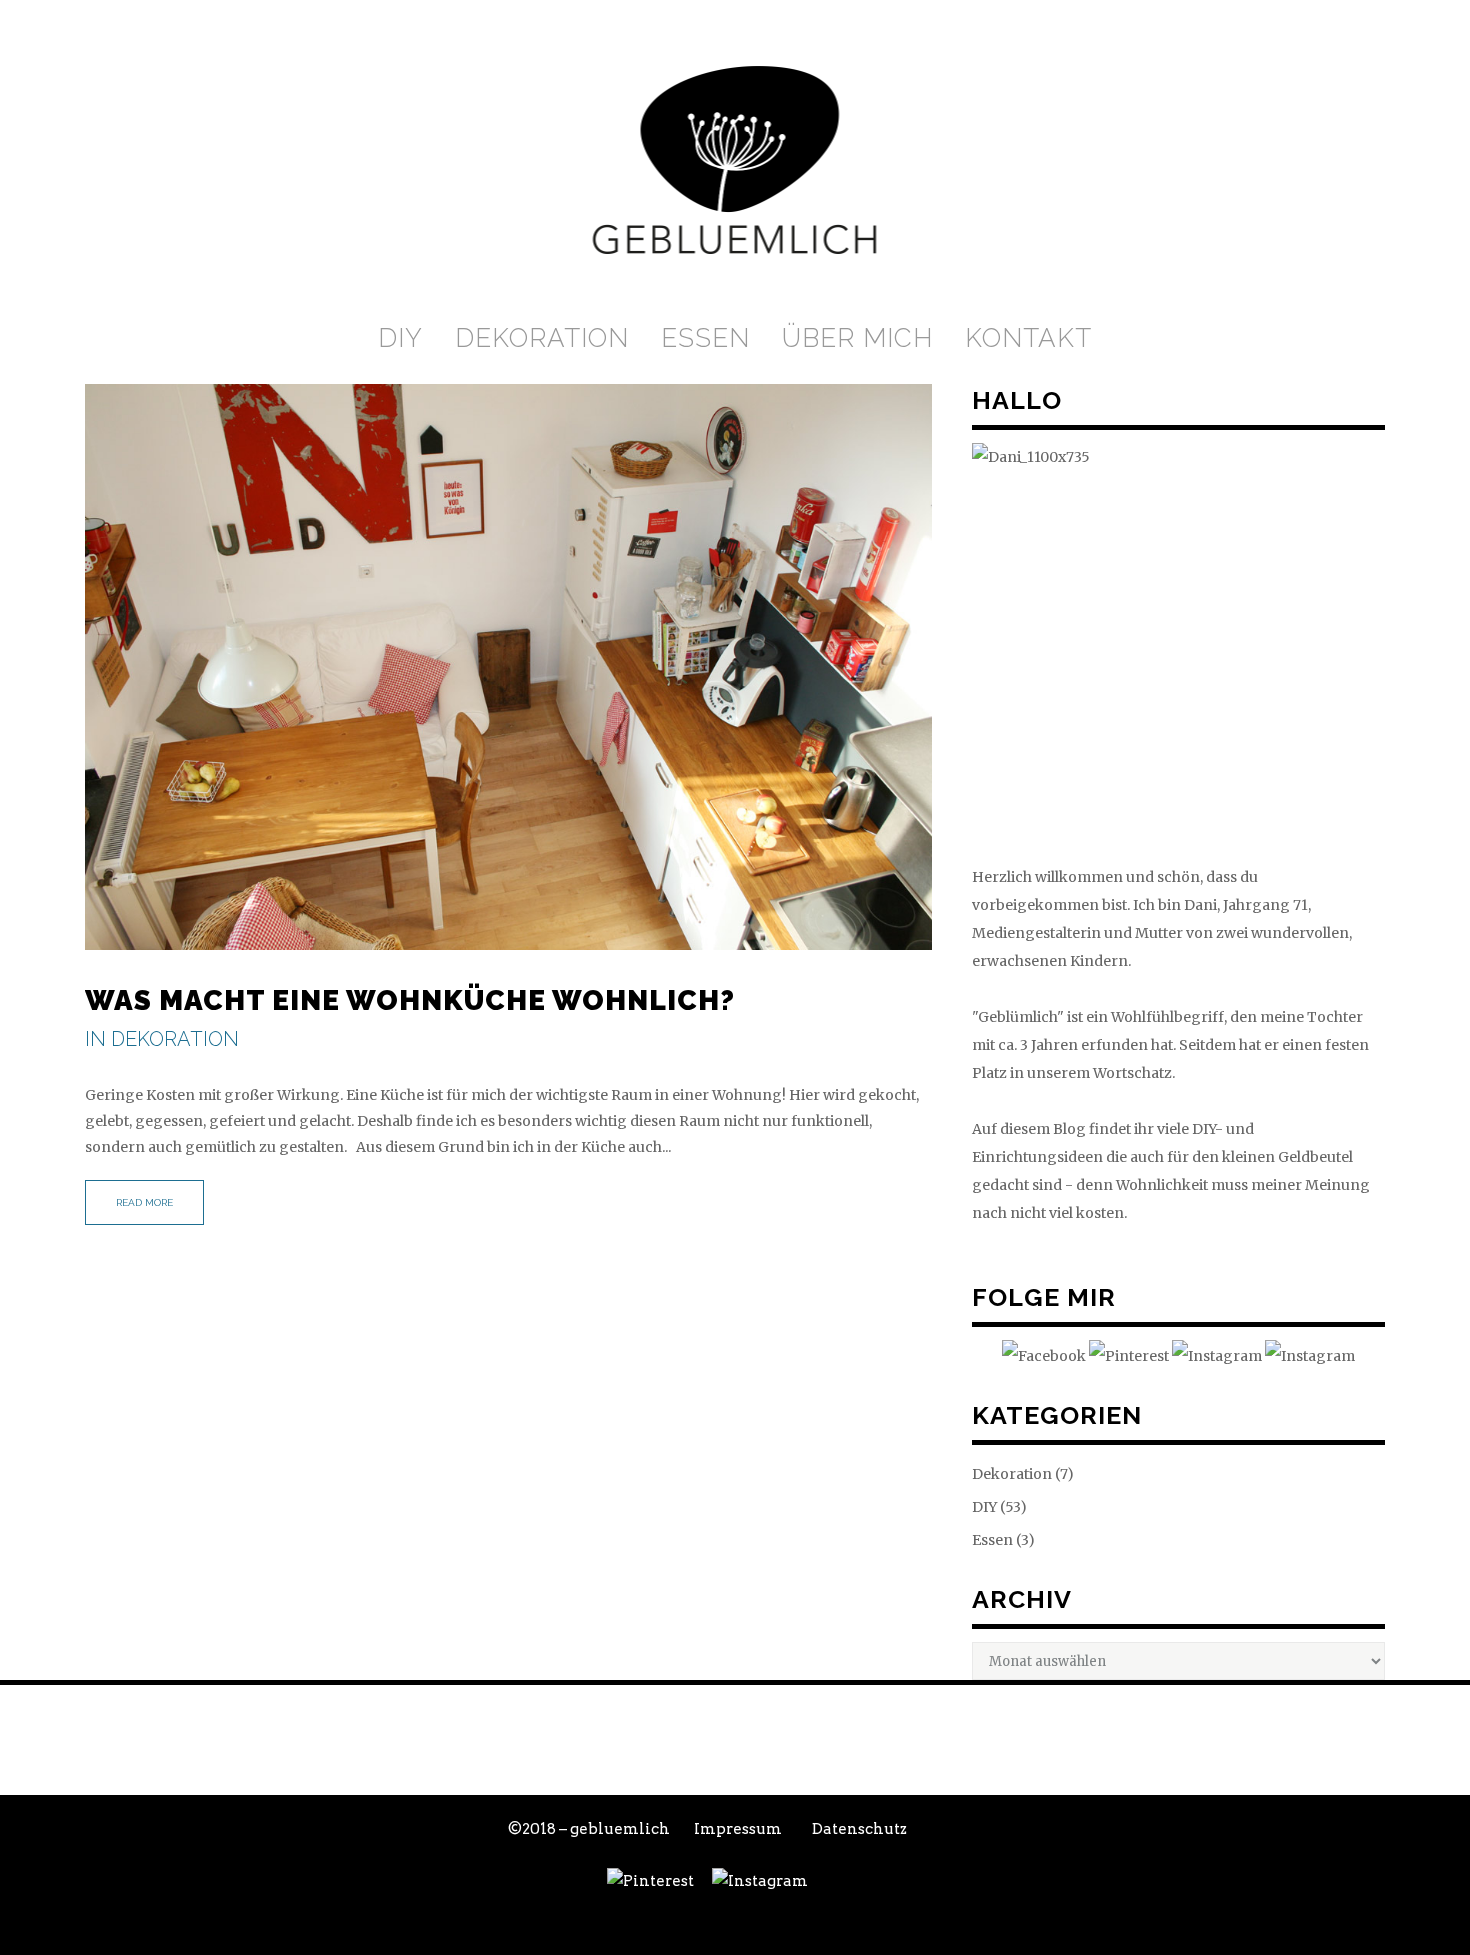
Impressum (738, 1829)
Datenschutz (859, 1829)
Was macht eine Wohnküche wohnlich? (410, 1000)
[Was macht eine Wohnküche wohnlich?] (508, 667)
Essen (992, 1540)
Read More (144, 1202)
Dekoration (175, 1039)
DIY (984, 1507)
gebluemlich (620, 1829)
